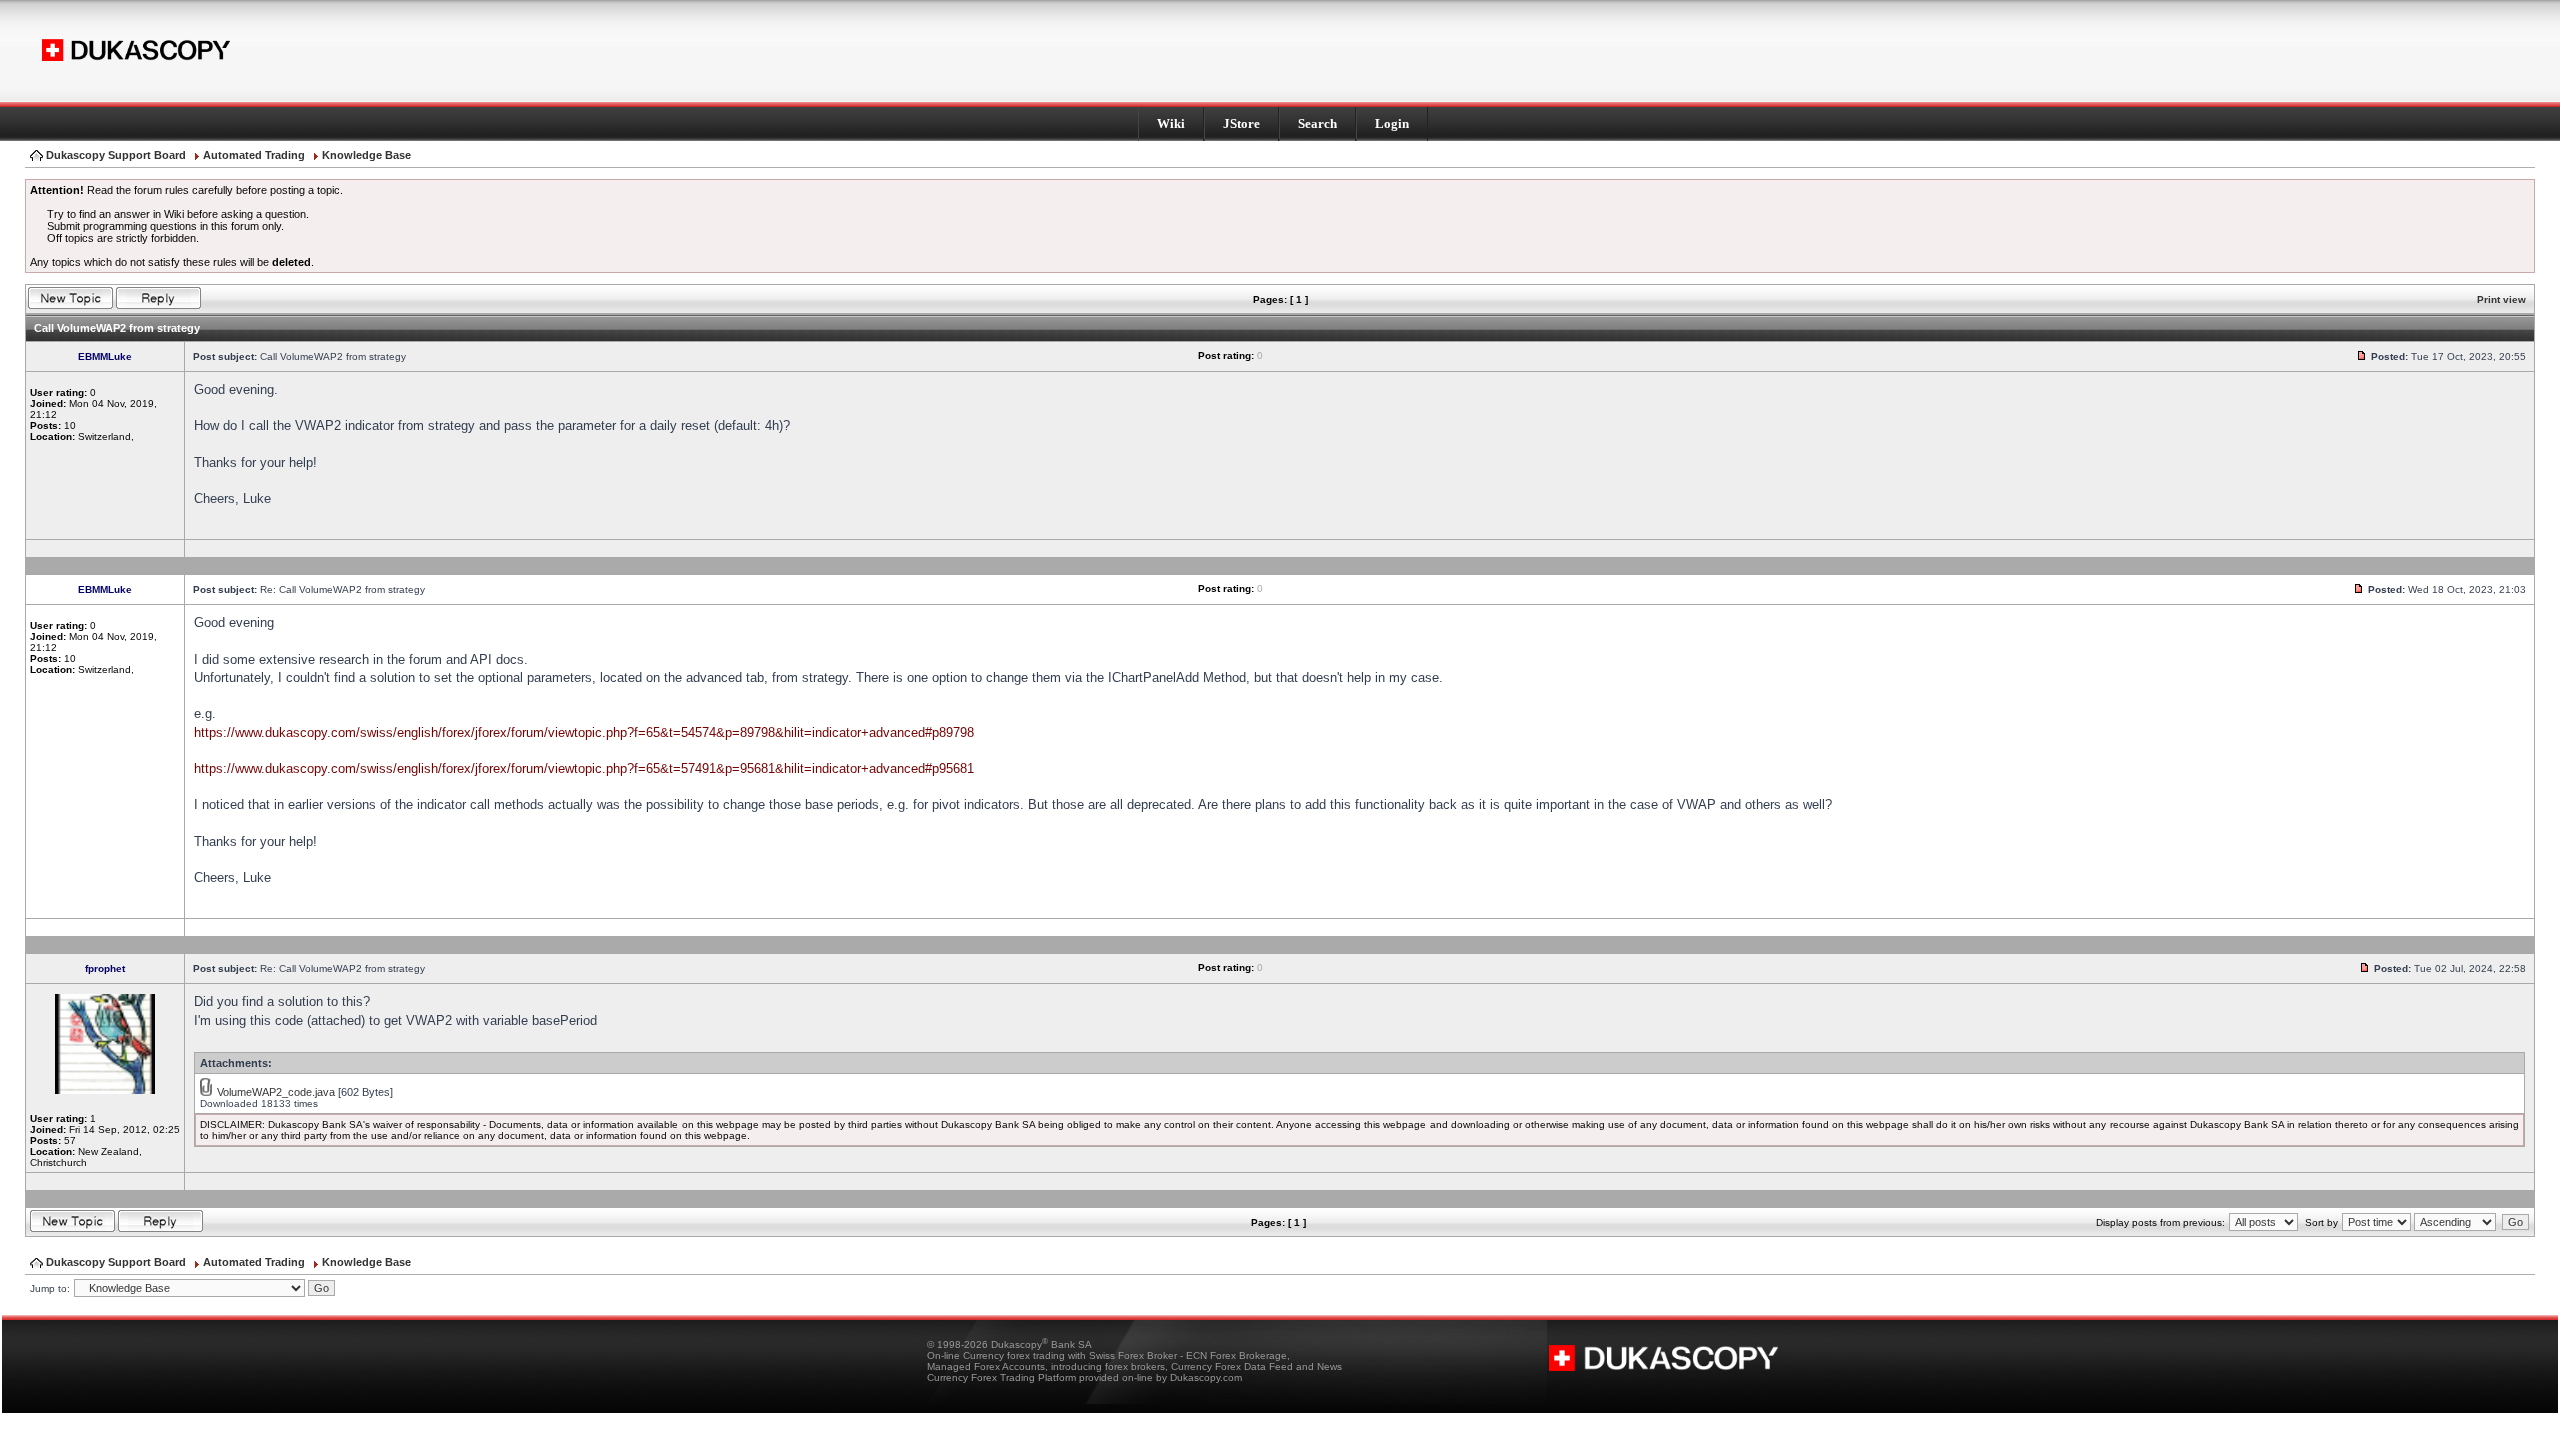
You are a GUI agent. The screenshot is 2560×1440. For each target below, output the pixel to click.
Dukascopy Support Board (116, 155)
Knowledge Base (366, 155)
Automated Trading (254, 155)
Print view (2501, 299)
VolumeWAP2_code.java (276, 1092)
